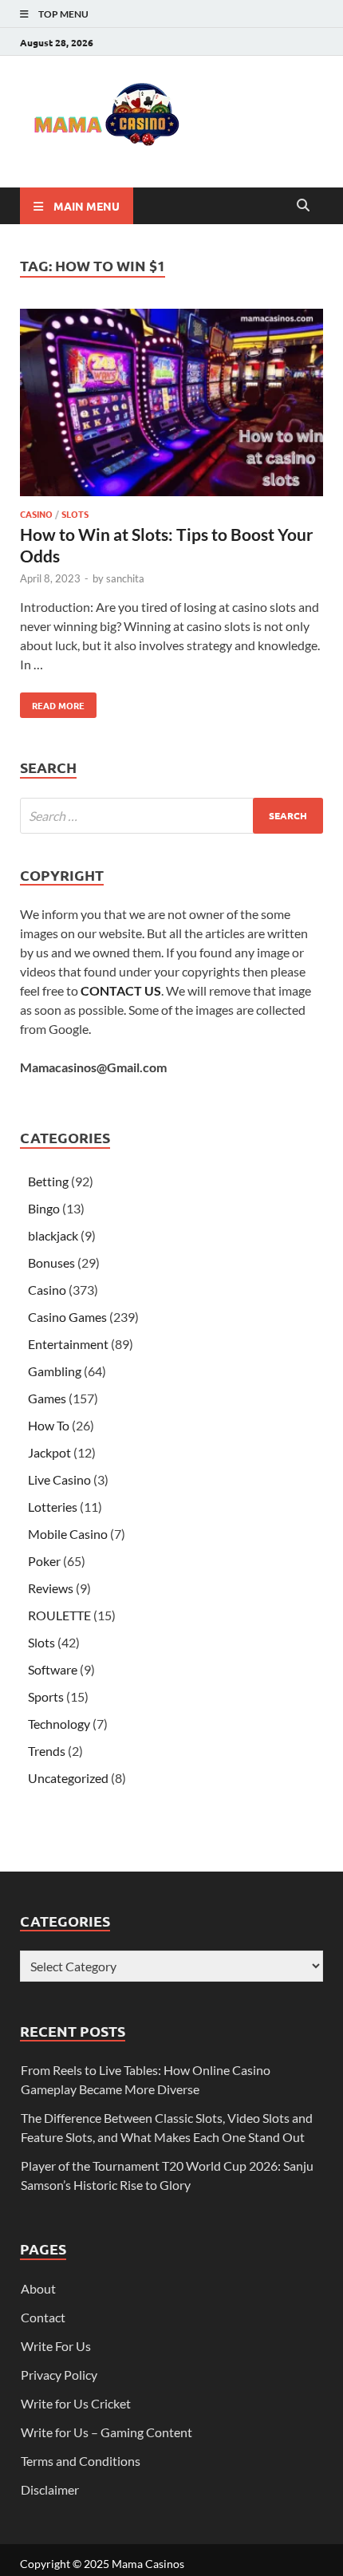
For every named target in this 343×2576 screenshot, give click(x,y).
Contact (43, 2317)
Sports (46, 1696)
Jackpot (49, 1452)
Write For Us (56, 2346)
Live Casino (59, 1479)
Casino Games (67, 1317)
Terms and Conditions (81, 2461)
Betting (48, 1181)
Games (47, 1398)
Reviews (51, 1588)
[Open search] (303, 206)
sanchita (125, 578)
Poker (44, 1561)
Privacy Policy (59, 2375)
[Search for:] (171, 816)
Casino (36, 514)
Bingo (44, 1208)
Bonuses (51, 1262)
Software (53, 1669)
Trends (47, 1751)
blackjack (53, 1235)
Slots (75, 514)
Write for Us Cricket (76, 2403)
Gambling (55, 1371)
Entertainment (68, 1344)
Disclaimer (50, 2489)
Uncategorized (68, 1778)
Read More (52, 702)
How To (49, 1425)
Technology (59, 1724)
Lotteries (53, 1507)
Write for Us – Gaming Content (106, 2432)
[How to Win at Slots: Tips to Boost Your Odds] (171, 405)
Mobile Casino (68, 1534)
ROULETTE (59, 1615)
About (38, 2288)
